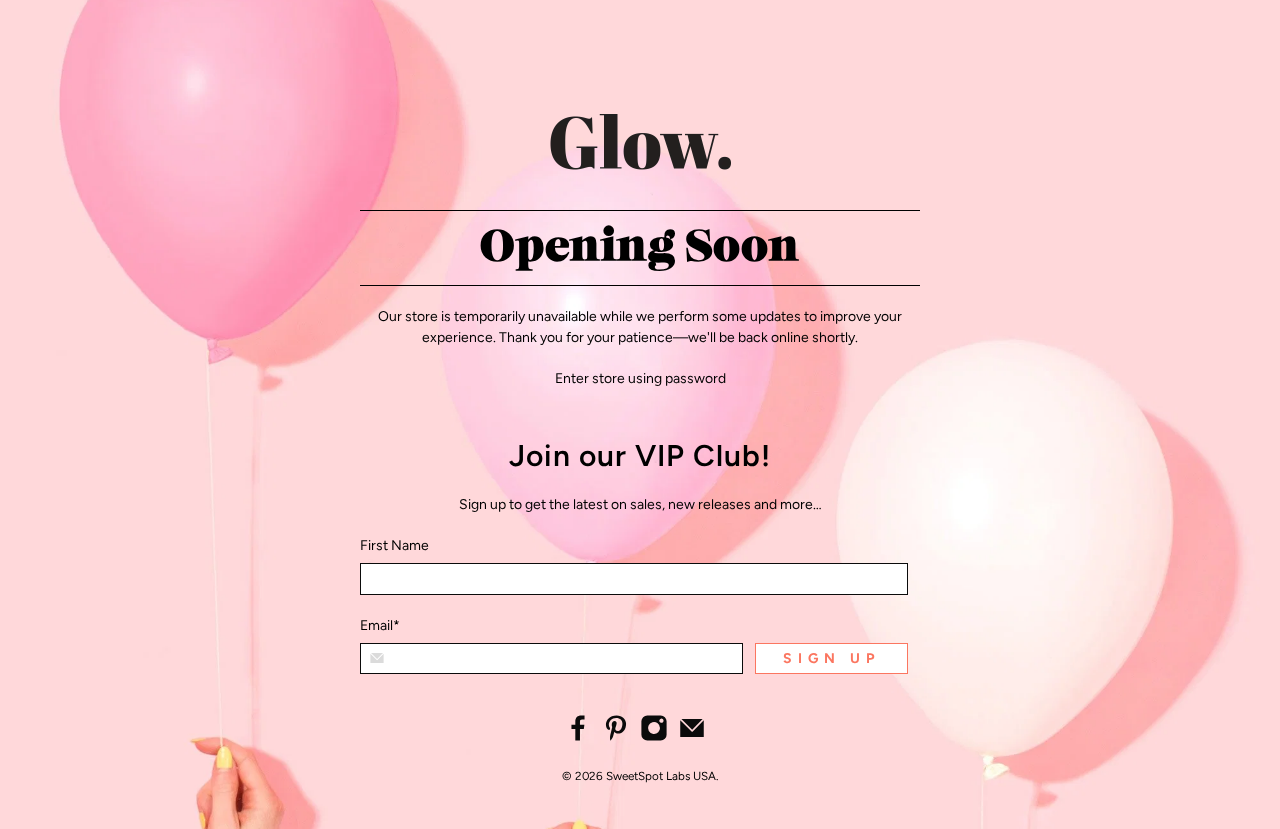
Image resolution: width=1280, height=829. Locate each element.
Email (380, 625)
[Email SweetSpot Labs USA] (692, 737)
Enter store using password (640, 378)
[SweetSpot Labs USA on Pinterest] (616, 737)
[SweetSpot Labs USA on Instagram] (654, 737)
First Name (394, 545)
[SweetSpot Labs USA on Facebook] (578, 737)
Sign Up (831, 658)
